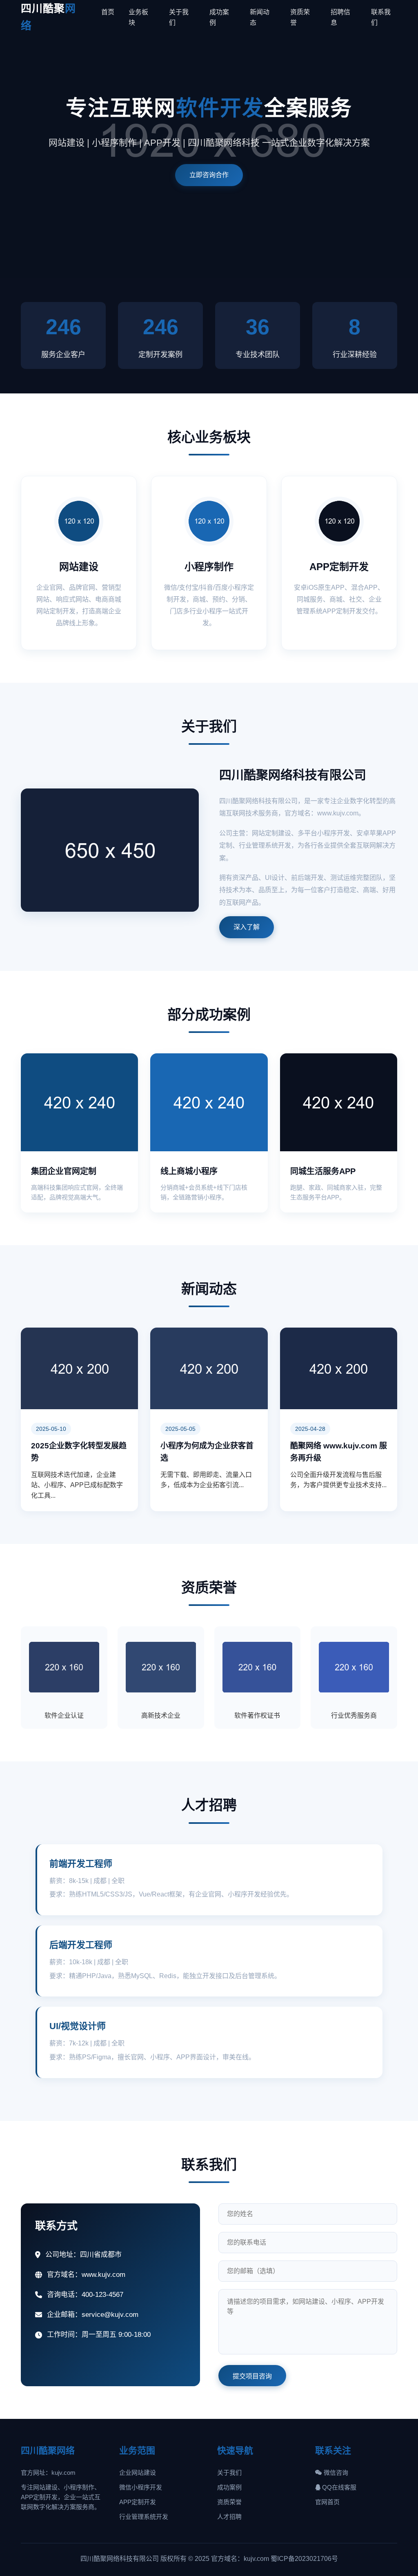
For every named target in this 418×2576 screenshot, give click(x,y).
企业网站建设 (138, 2473)
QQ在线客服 (338, 2487)
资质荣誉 (229, 2502)
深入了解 (247, 927)
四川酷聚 (48, 17)
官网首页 (327, 2502)
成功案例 (229, 2487)
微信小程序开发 (141, 2487)
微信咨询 (335, 2473)
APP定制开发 (138, 2502)
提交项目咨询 (252, 2376)
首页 (108, 12)
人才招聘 (229, 2517)
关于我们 (229, 2473)
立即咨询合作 (209, 175)
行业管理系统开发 (144, 2517)
